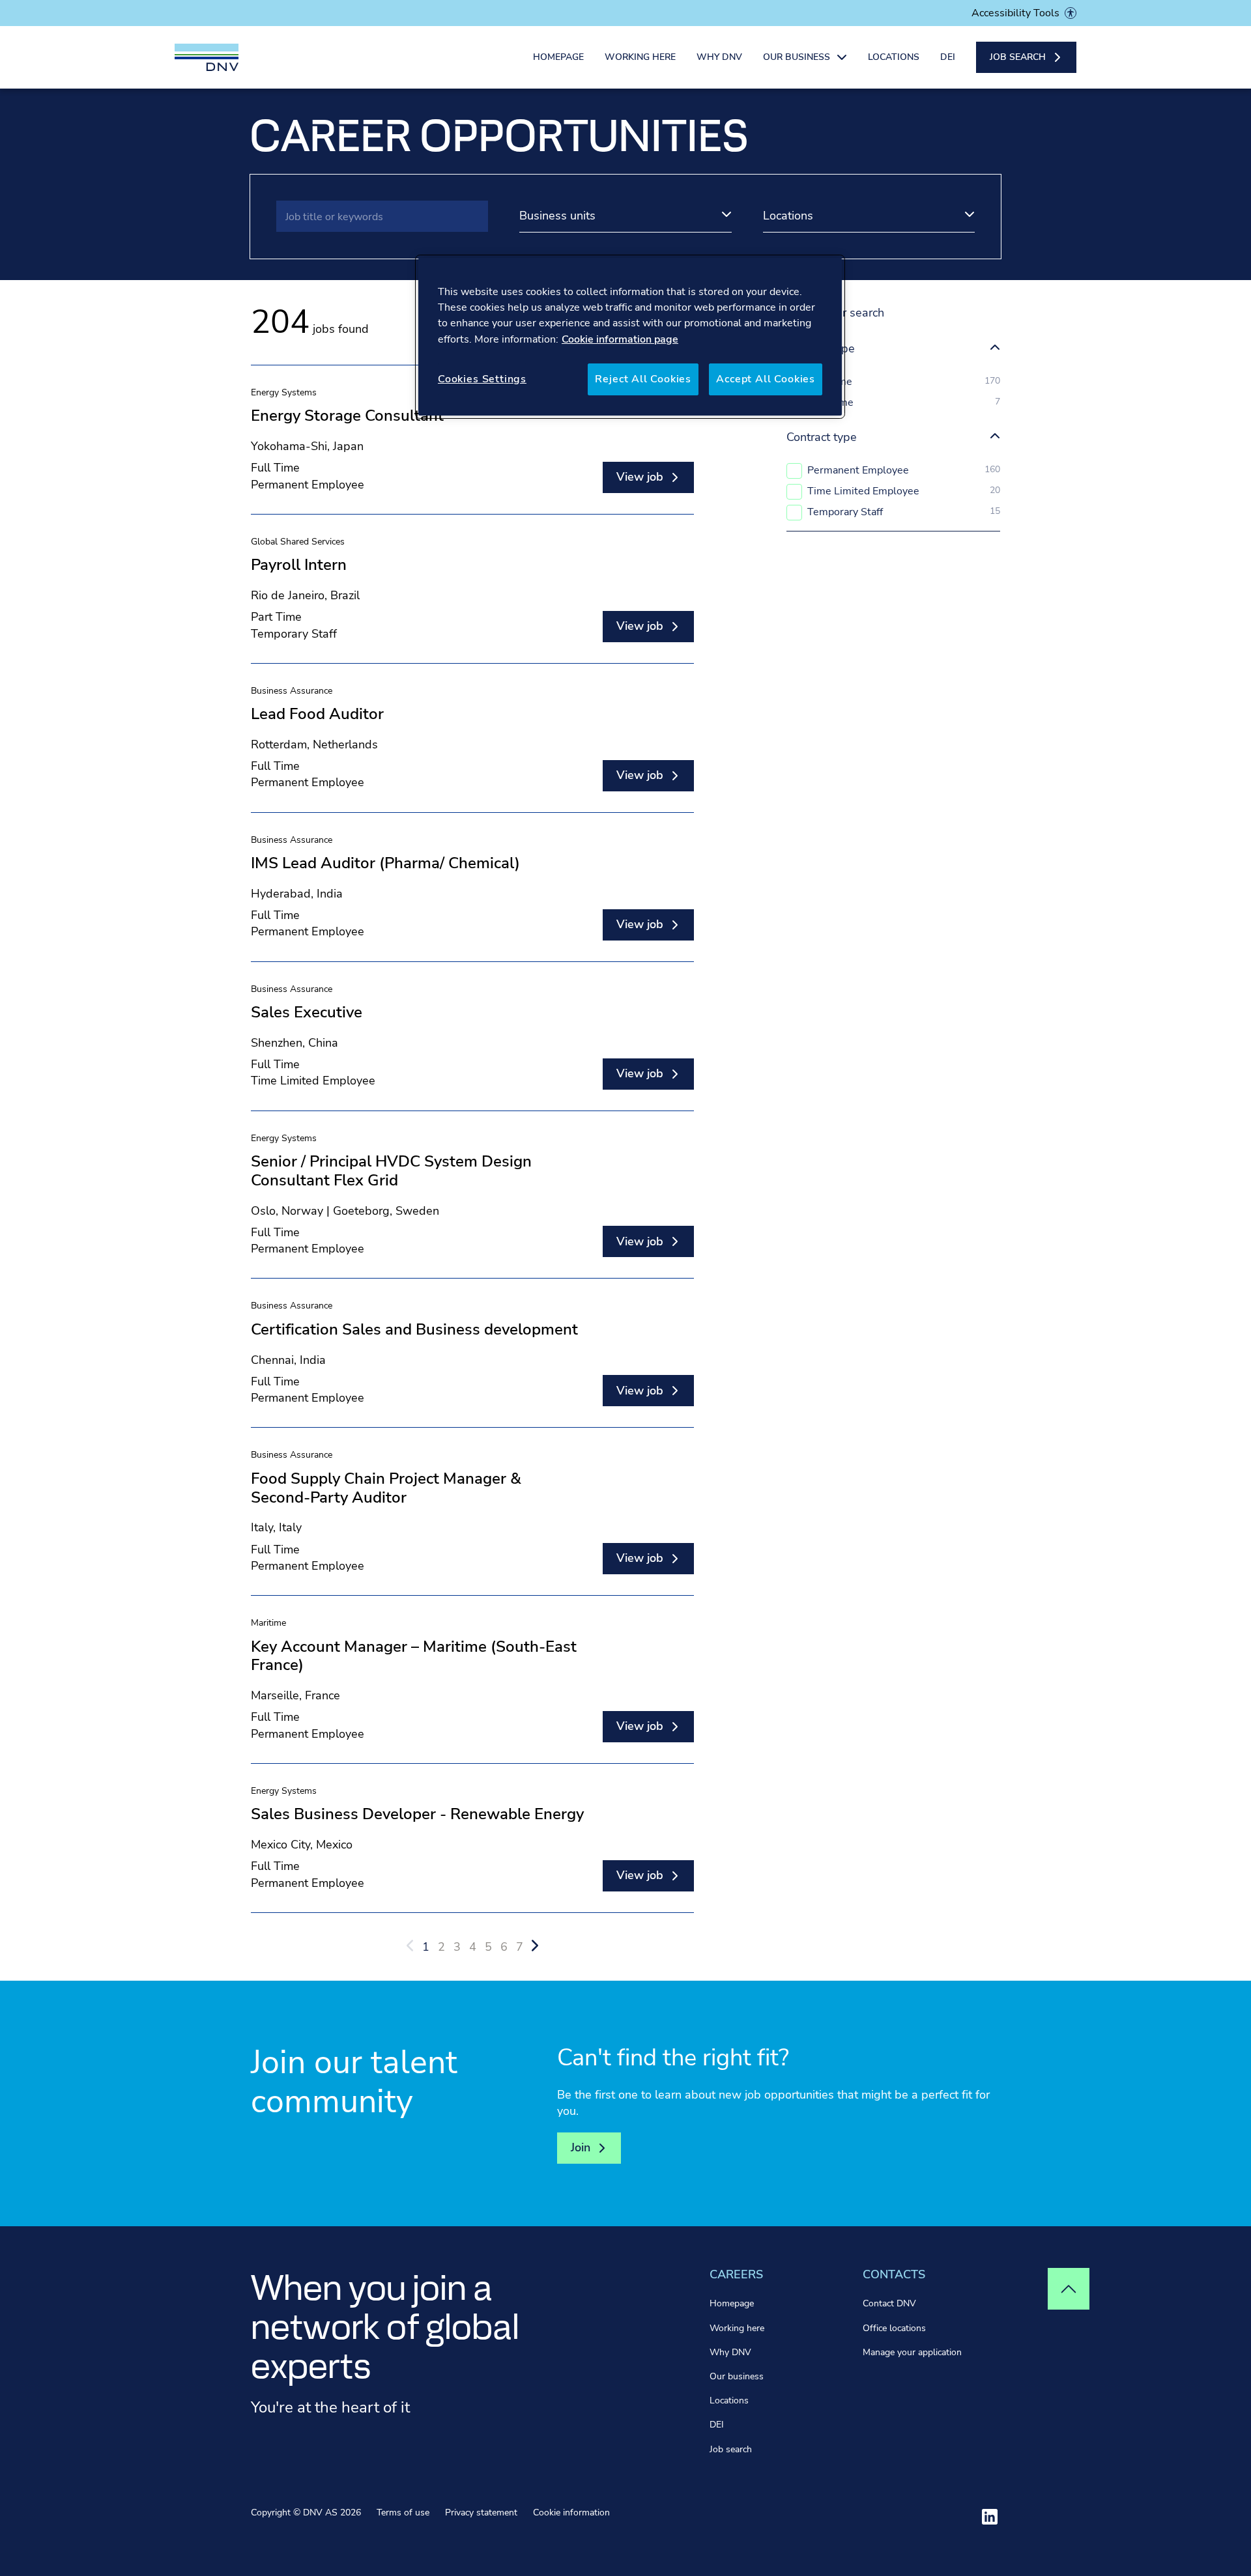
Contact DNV (889, 2303)
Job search (731, 2449)
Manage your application (912, 2352)
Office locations (894, 2328)
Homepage (558, 57)
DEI (948, 57)
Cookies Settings (482, 379)
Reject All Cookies (643, 379)
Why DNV (719, 57)
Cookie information (571, 2512)
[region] (630, 337)
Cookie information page (620, 339)
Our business (737, 2376)
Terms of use (403, 2512)
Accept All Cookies (766, 379)
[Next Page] (535, 1946)
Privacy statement (481, 2512)
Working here (640, 57)
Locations (894, 57)
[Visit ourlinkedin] (990, 2517)
